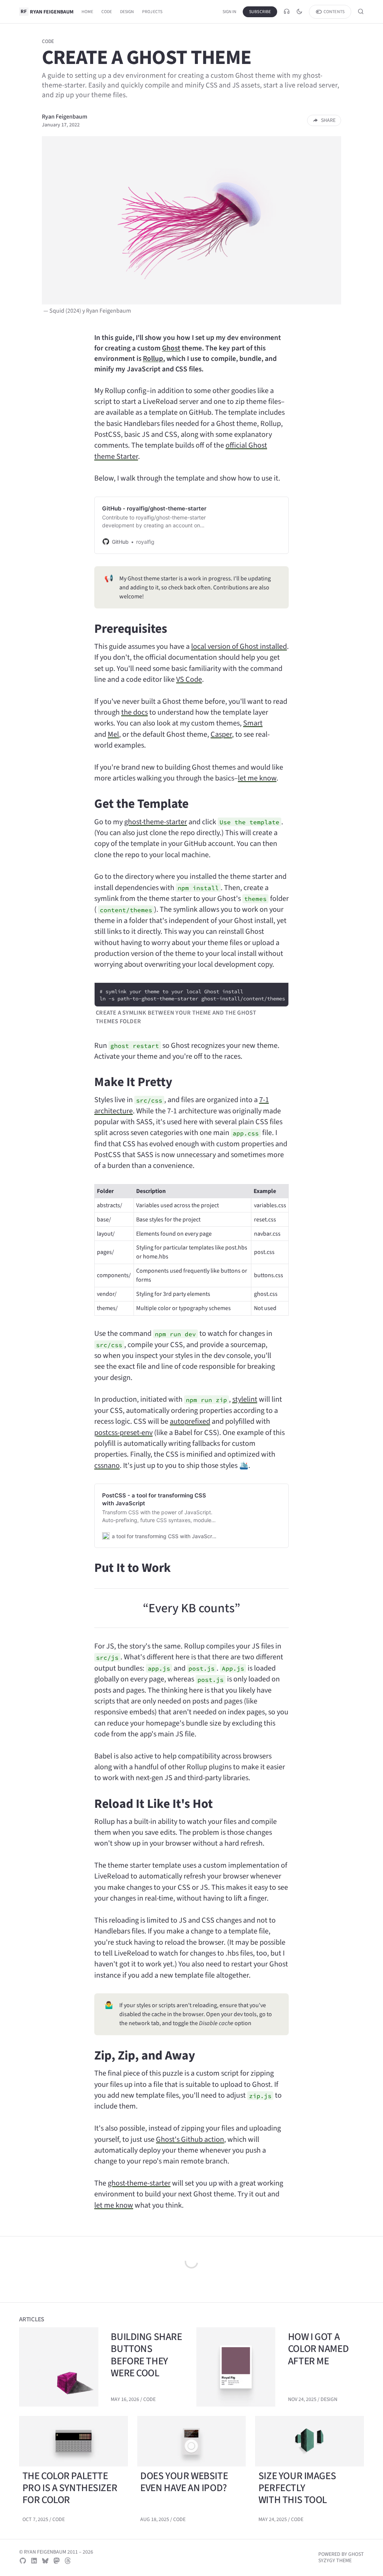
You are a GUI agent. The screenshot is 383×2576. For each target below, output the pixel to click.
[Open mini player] (287, 12)
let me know (257, 778)
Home (88, 12)
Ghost (171, 348)
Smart (253, 723)
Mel (113, 734)
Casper (221, 734)
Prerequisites (131, 628)
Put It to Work (133, 1568)
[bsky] (45, 2561)
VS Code (189, 679)
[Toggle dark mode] (299, 12)
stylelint (245, 1399)
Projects (152, 12)
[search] (361, 12)
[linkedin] (34, 2561)
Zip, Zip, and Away (145, 2055)
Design (127, 12)
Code (107, 12)
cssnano (107, 1465)
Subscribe (260, 12)
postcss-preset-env (123, 1433)
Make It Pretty (133, 1082)
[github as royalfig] (23, 2561)
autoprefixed (190, 1421)
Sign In (229, 12)
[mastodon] (56, 2561)
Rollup (153, 358)
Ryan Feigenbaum (65, 116)
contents (334, 12)
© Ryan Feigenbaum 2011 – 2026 (56, 2552)
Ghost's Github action (190, 2139)
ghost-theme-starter (156, 822)
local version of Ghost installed (239, 646)
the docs (134, 712)
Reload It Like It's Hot (154, 1804)
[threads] (68, 2561)
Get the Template (141, 804)
